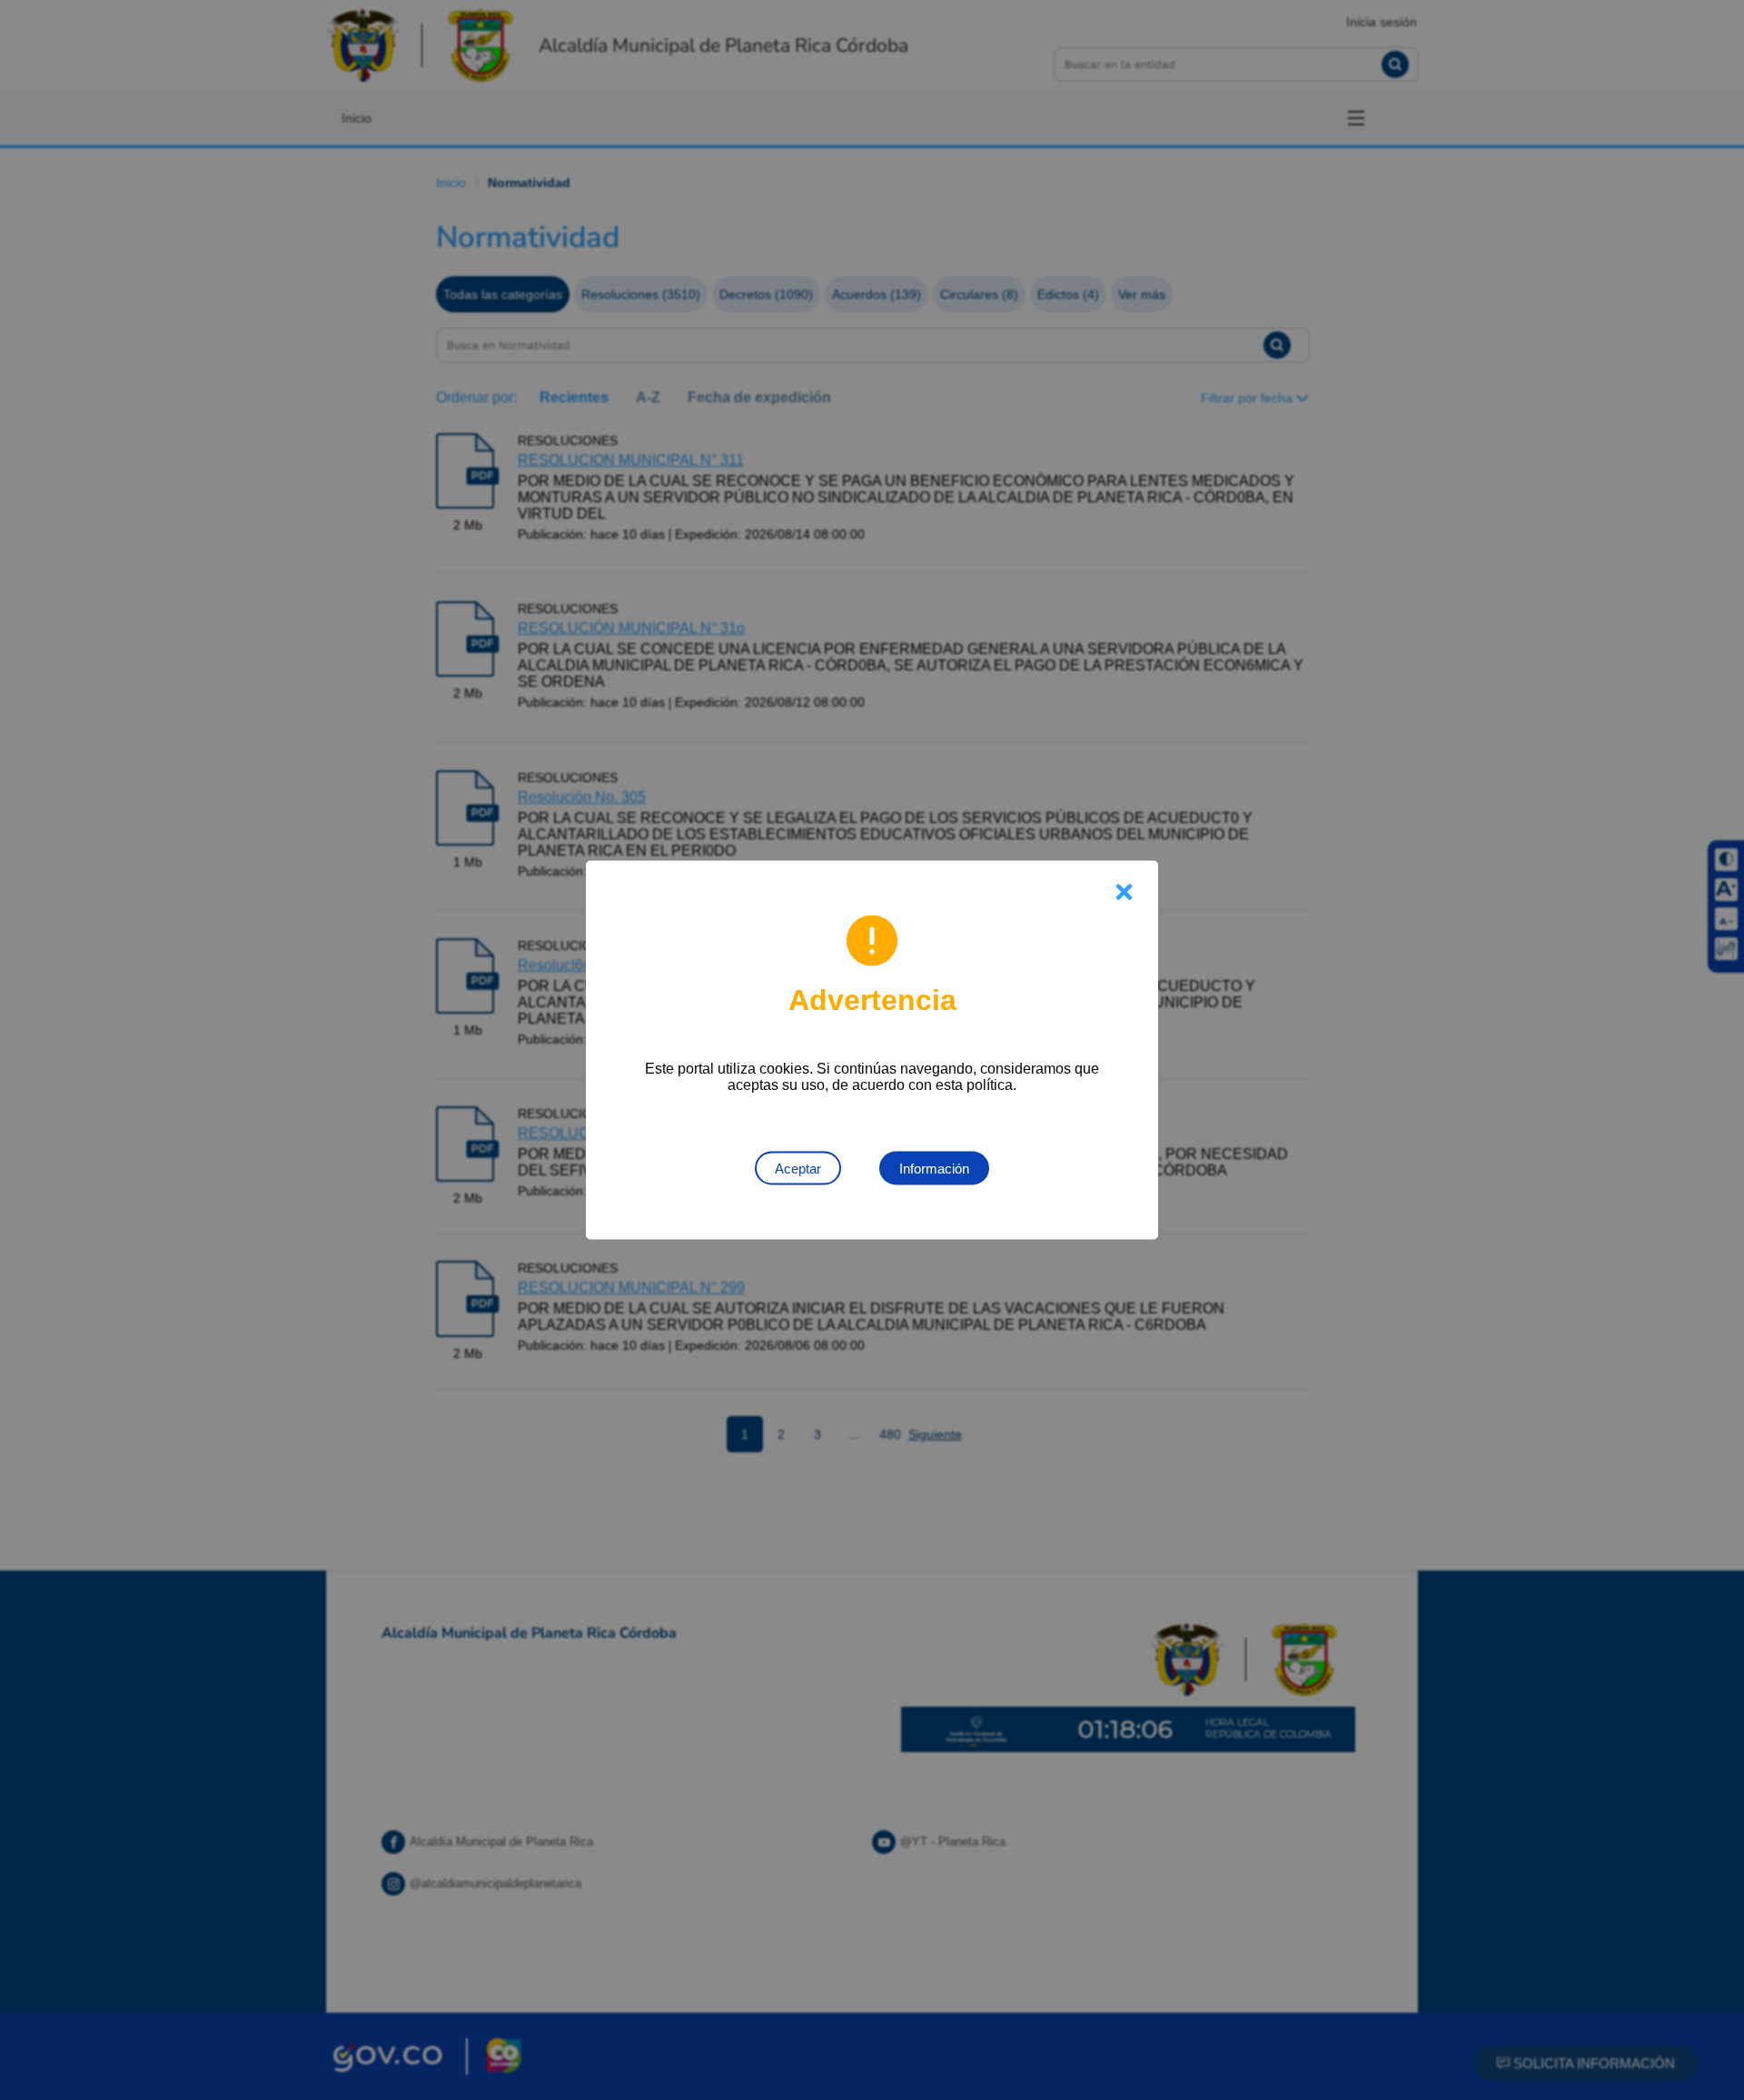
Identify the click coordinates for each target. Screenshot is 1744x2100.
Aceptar (798, 1169)
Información (934, 1169)
